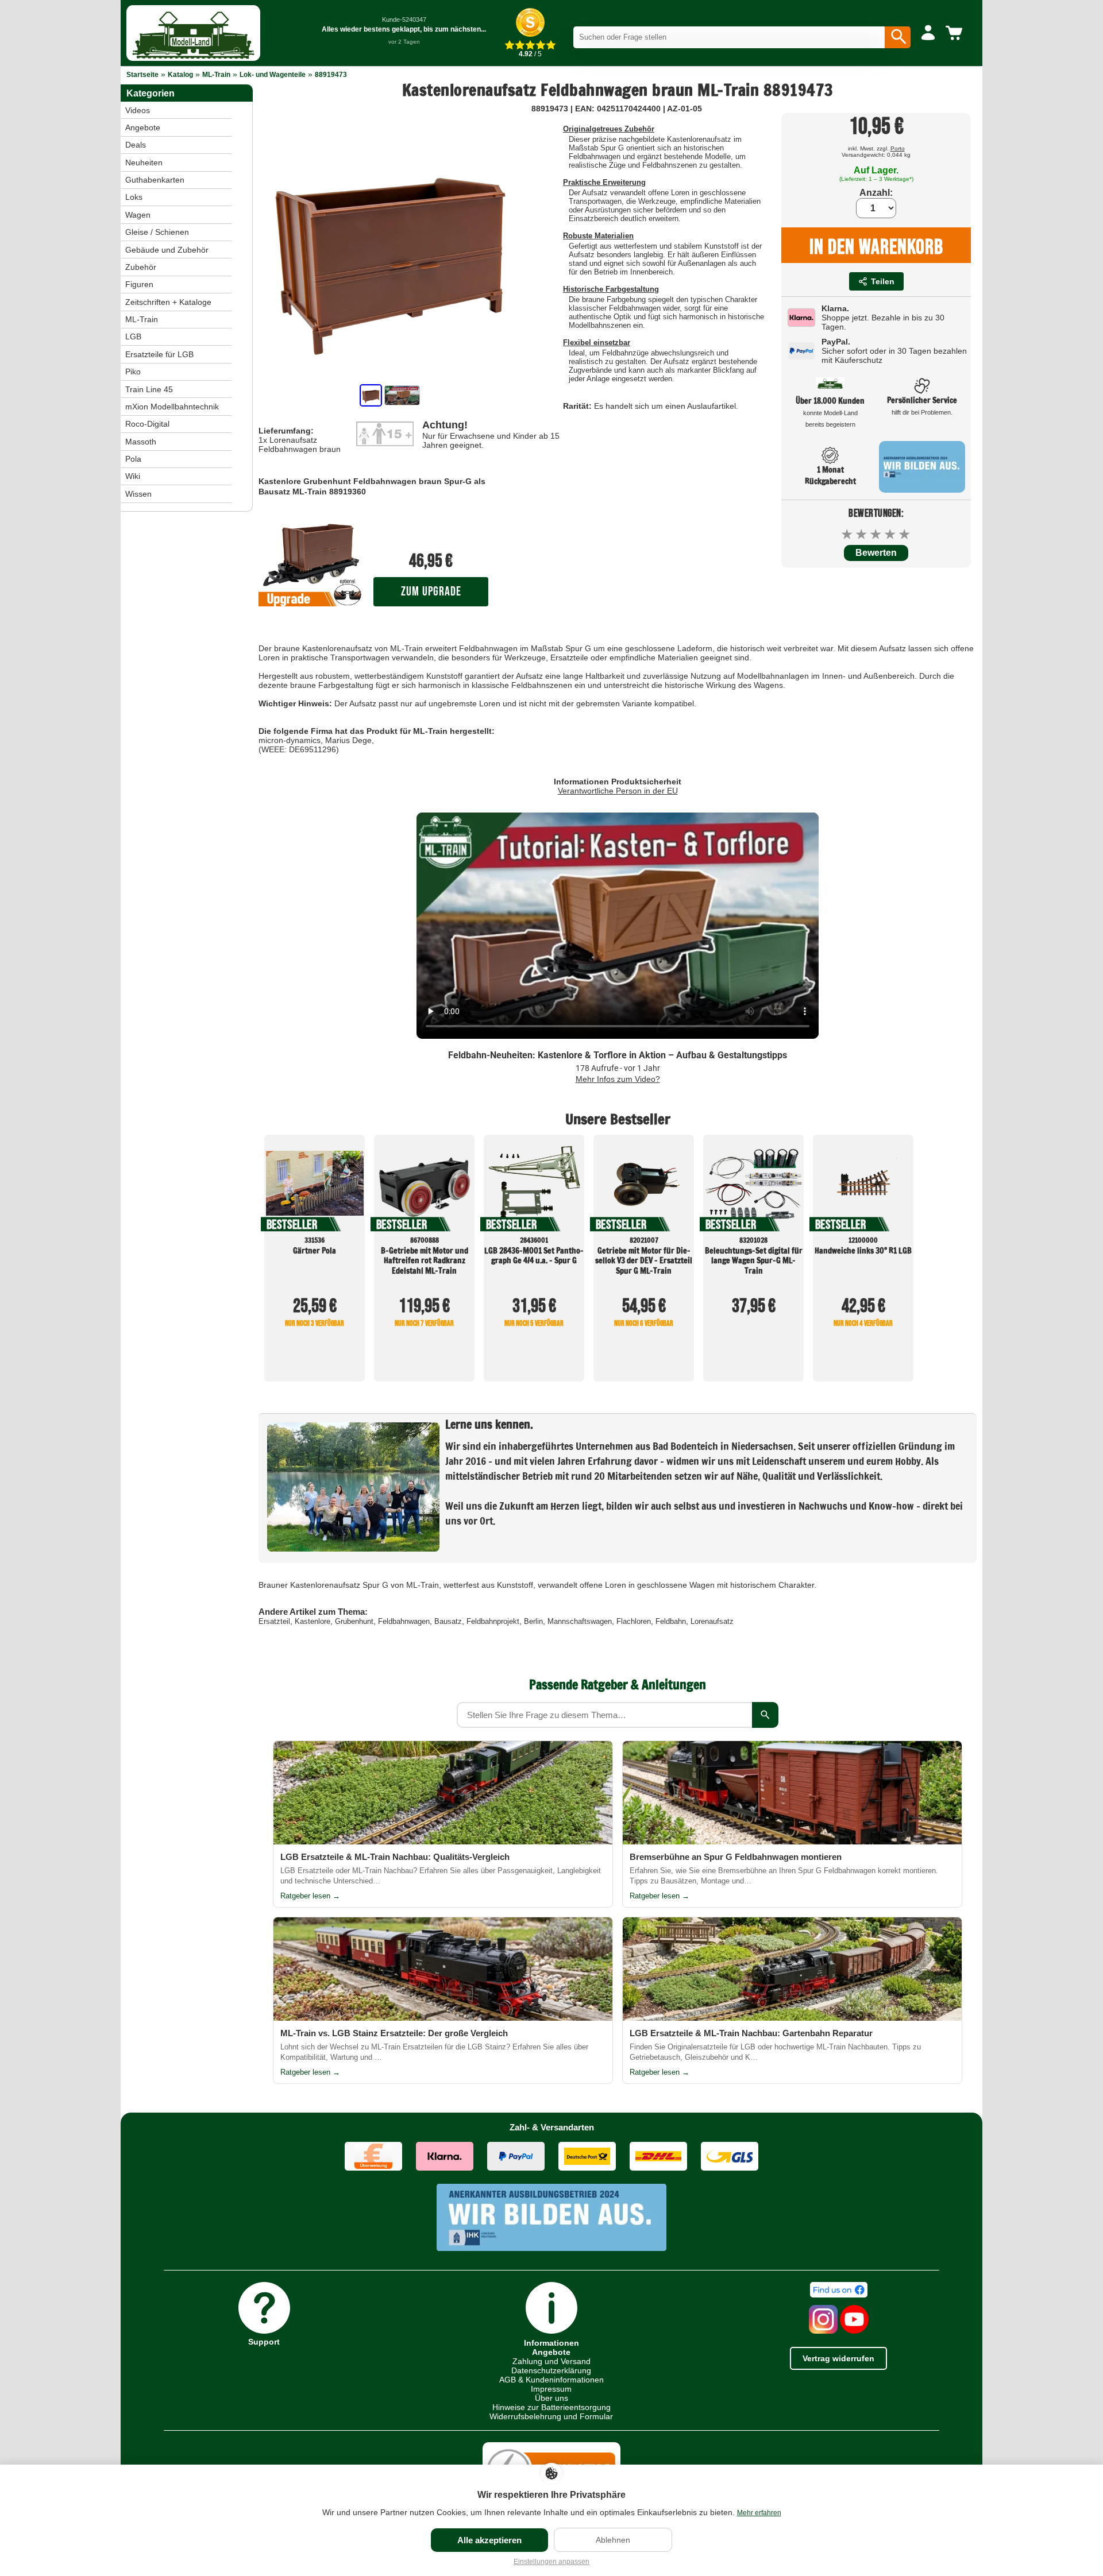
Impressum (551, 2389)
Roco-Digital (147, 424)
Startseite (142, 75)
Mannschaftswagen (580, 1621)
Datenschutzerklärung (551, 2370)
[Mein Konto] (928, 33)
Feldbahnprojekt (493, 1621)
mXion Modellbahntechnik (172, 407)
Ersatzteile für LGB (159, 354)
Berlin (533, 1621)
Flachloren (634, 1621)
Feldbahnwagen (404, 1621)
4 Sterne (891, 534)
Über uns (551, 2398)
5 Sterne (905, 534)
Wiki (133, 476)
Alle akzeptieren (489, 2540)
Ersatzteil (274, 1621)
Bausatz (448, 1621)
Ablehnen (613, 2540)
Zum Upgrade (431, 592)
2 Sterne (862, 534)
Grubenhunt (354, 1621)
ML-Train (216, 75)
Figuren (139, 284)
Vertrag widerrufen (838, 2358)
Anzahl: (876, 193)
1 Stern (848, 534)
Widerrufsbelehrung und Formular (551, 2416)
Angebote (143, 127)
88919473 (331, 75)
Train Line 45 (149, 389)
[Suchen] (898, 37)
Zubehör (141, 267)
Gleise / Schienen (157, 232)
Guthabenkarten (155, 180)
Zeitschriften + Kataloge (168, 302)
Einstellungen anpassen (551, 2562)
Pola (133, 459)
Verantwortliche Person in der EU (618, 791)
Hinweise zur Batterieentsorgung (551, 2407)
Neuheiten (144, 163)
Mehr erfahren (759, 2513)
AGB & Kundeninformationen (551, 2380)
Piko (133, 372)
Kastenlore (313, 1621)
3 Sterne (876, 534)
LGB (133, 336)
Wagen (138, 215)
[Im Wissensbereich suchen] (765, 1715)
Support (264, 2341)
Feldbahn (671, 1621)
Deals (136, 145)
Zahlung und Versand (551, 2361)
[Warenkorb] (956, 33)
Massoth (141, 442)
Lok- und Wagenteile (273, 75)
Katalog (180, 75)
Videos (138, 110)
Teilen (883, 281)
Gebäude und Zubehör (167, 250)
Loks (134, 197)
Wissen (138, 494)
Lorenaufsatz (712, 1621)
